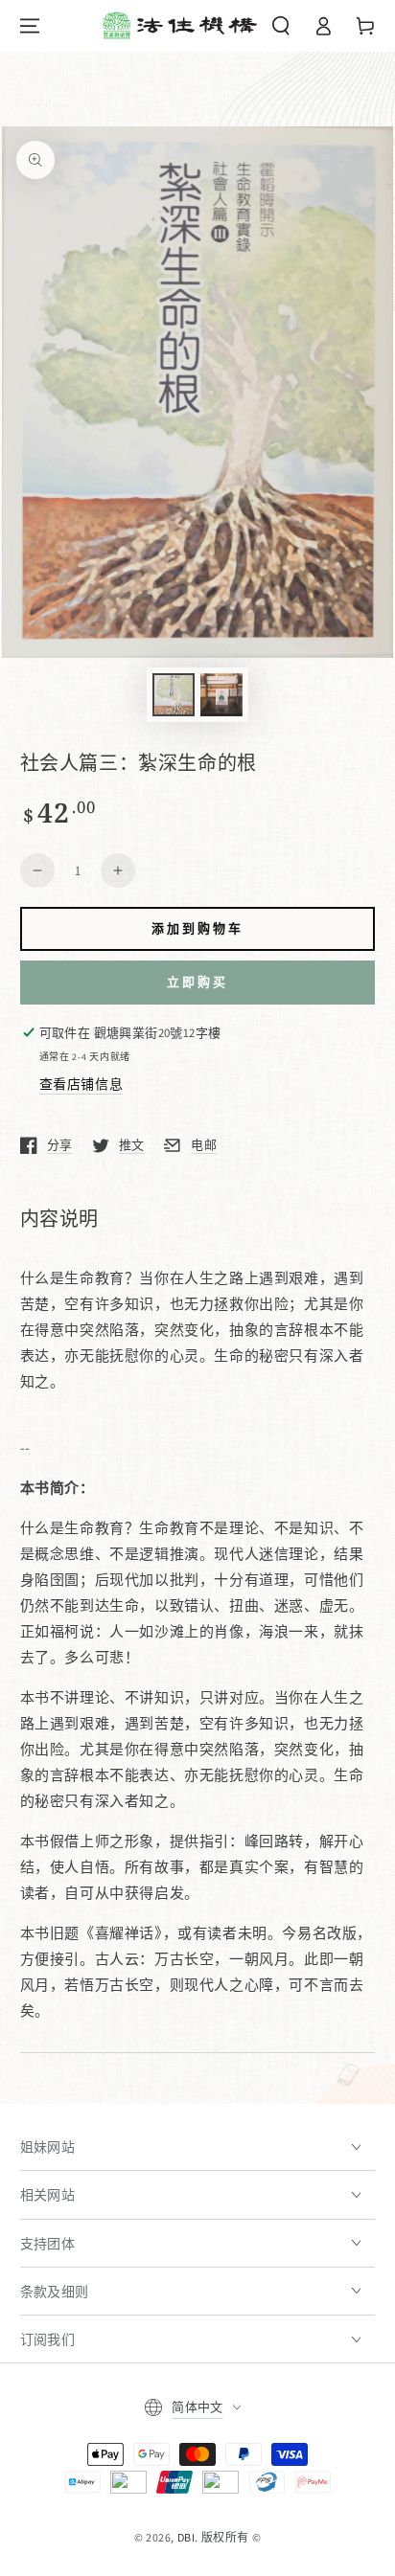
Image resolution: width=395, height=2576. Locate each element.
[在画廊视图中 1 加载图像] (174, 695)
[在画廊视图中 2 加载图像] (221, 695)
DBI (186, 2537)
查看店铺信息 (81, 1084)
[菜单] (30, 26)
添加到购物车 (197, 928)
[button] (281, 26)
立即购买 (197, 982)
